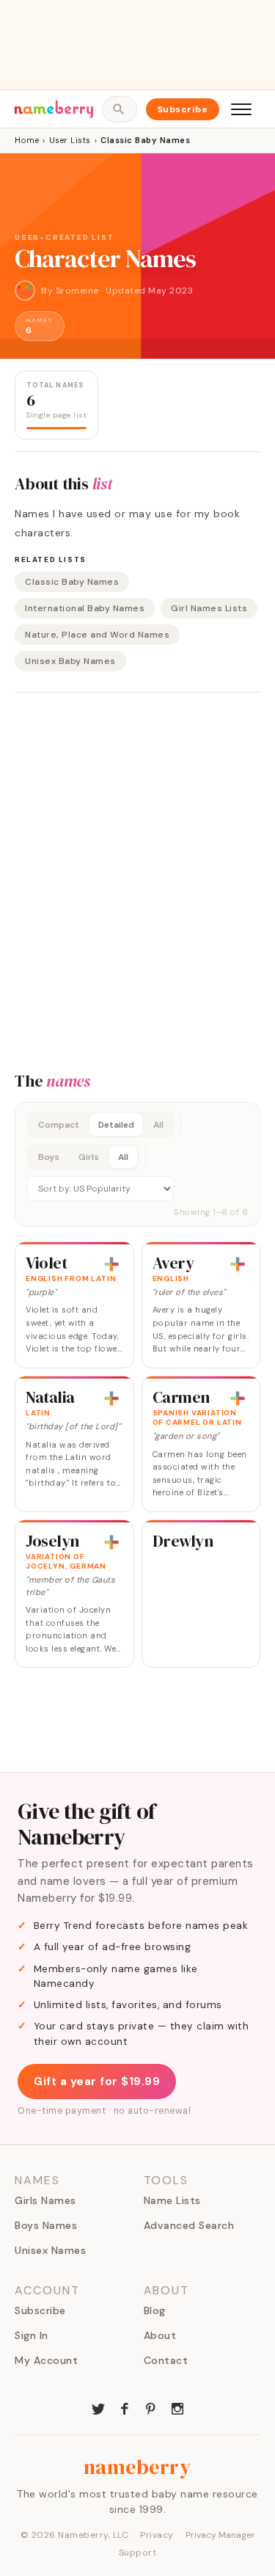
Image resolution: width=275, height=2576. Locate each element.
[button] (137, 1164)
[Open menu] (241, 109)
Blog (155, 2310)
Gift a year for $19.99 (97, 2081)
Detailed (116, 1125)
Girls (89, 1157)
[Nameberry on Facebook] (125, 2407)
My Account (46, 2360)
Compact (59, 1125)
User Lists (70, 140)
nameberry (138, 2467)
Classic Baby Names (72, 582)
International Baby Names (85, 608)
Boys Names (46, 2225)
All (158, 1125)
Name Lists (172, 2200)
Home (27, 140)
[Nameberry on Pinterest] (151, 2407)
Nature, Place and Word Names (97, 635)
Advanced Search (189, 2225)
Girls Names (45, 2200)
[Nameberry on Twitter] (98, 2407)
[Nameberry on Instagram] (177, 2407)
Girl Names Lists (209, 608)
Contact (166, 2360)
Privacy (157, 2535)
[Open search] (119, 109)
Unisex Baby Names (70, 661)
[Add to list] (111, 1264)
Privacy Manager (220, 2535)
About (160, 2335)
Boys (49, 1157)
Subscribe (183, 109)
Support (138, 2553)
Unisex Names (50, 2250)
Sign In (32, 2335)
